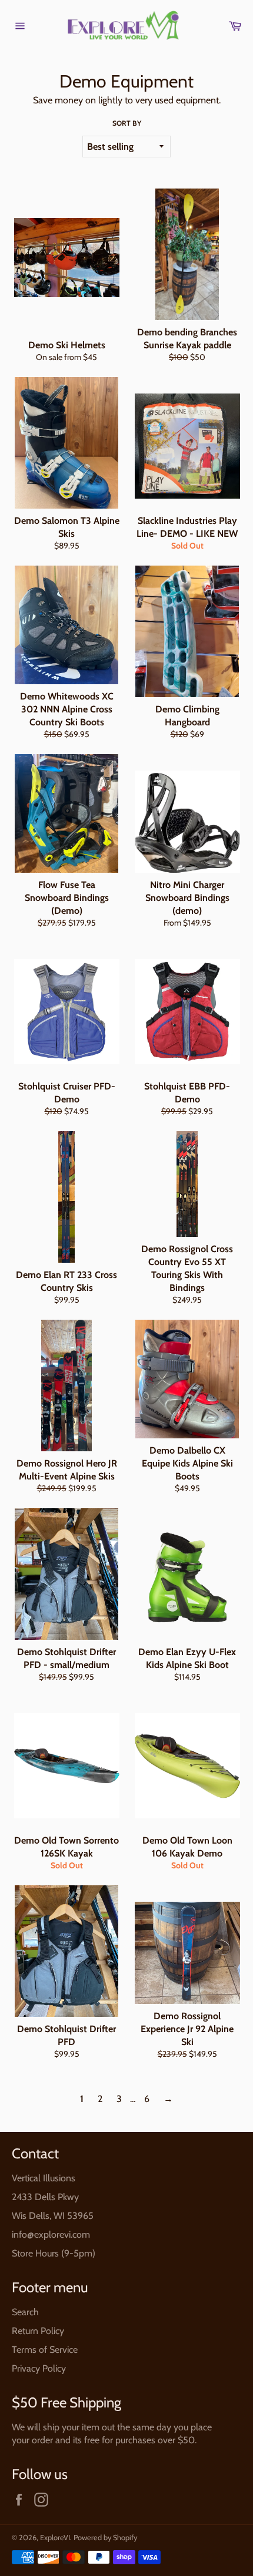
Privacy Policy (39, 2368)
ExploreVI (55, 2538)
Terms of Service (45, 2350)
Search (25, 2312)
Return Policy (38, 2331)
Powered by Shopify (105, 2538)
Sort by (127, 123)
